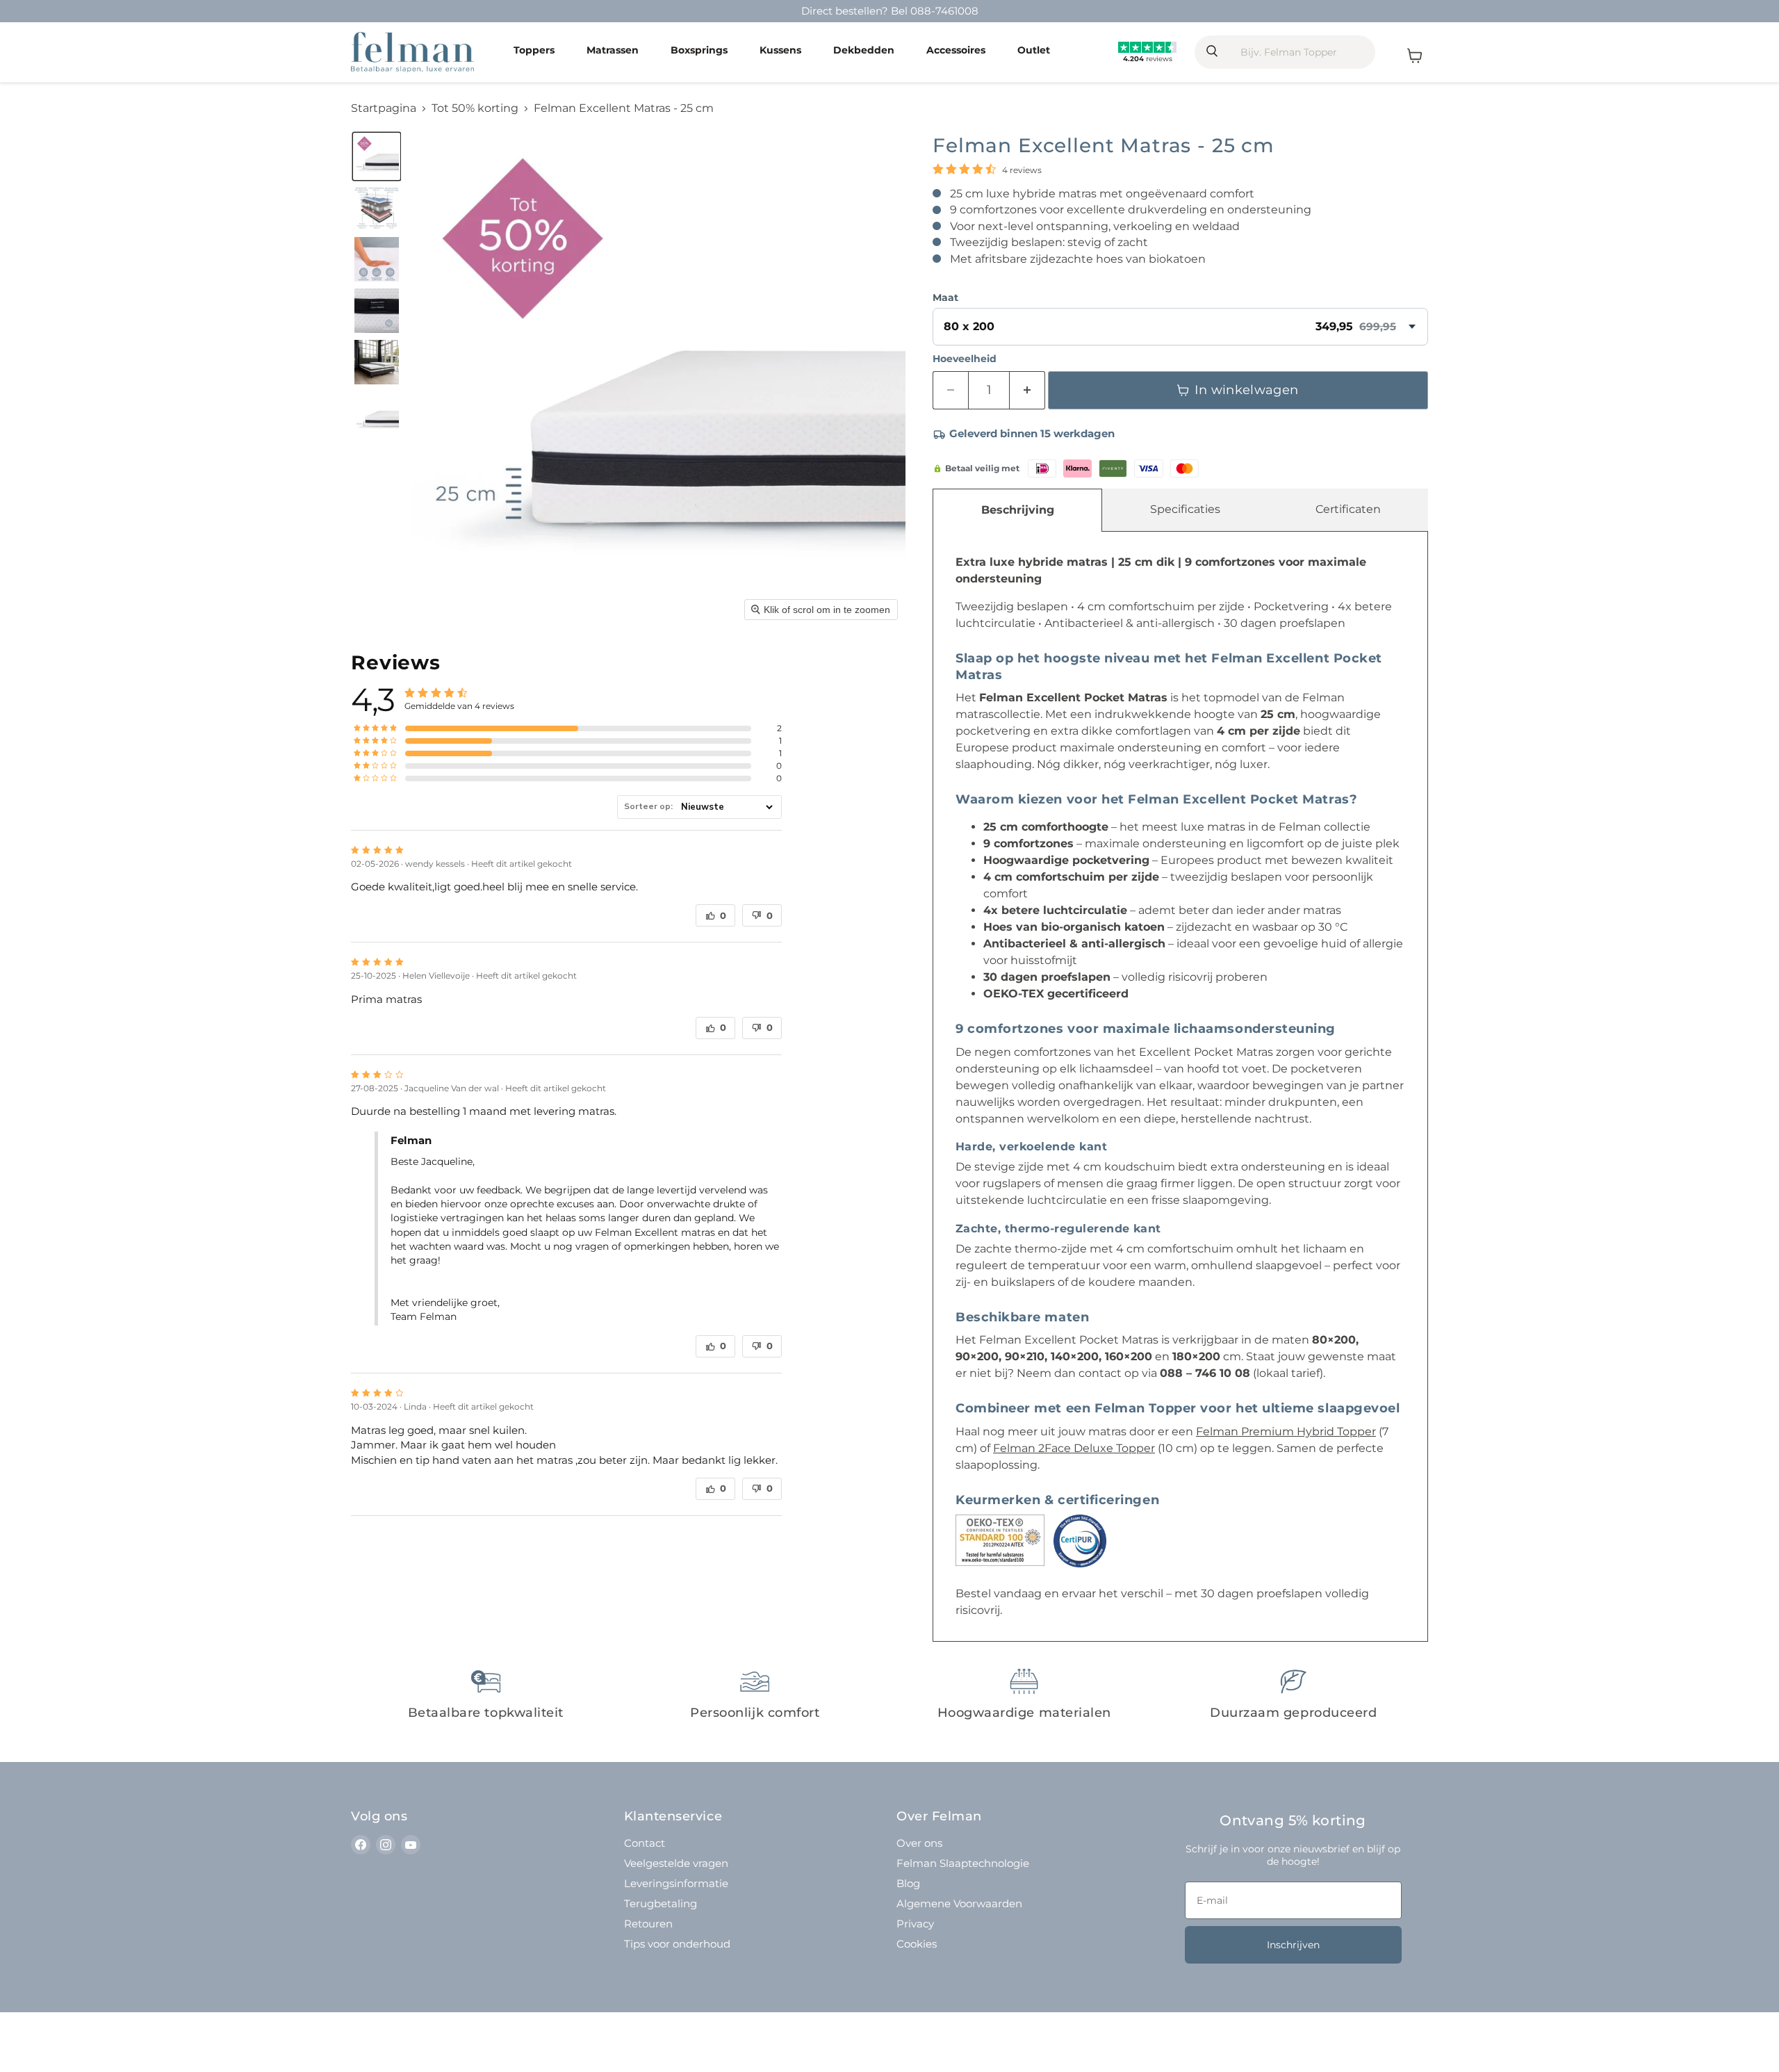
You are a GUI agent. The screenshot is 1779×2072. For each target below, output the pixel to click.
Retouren (648, 1924)
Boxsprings (699, 51)
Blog (908, 1883)
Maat (945, 297)
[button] (377, 156)
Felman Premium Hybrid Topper (1286, 1431)
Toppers (534, 51)
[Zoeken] (1211, 52)
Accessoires (956, 51)
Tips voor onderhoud (677, 1944)
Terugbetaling (661, 1903)
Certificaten (1348, 509)
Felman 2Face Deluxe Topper (1074, 1448)
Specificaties (1185, 509)
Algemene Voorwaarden (959, 1903)
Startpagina (384, 108)
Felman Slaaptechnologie (963, 1863)
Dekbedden (864, 51)
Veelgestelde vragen (676, 1863)
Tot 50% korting (475, 108)
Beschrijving (1018, 510)
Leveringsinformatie (676, 1883)
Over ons (919, 1843)
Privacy (915, 1924)
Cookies (917, 1944)
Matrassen (613, 51)
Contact (645, 1843)
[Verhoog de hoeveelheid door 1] (1027, 390)
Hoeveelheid (965, 359)
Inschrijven (1293, 1945)
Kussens (780, 51)
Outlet (1034, 51)
